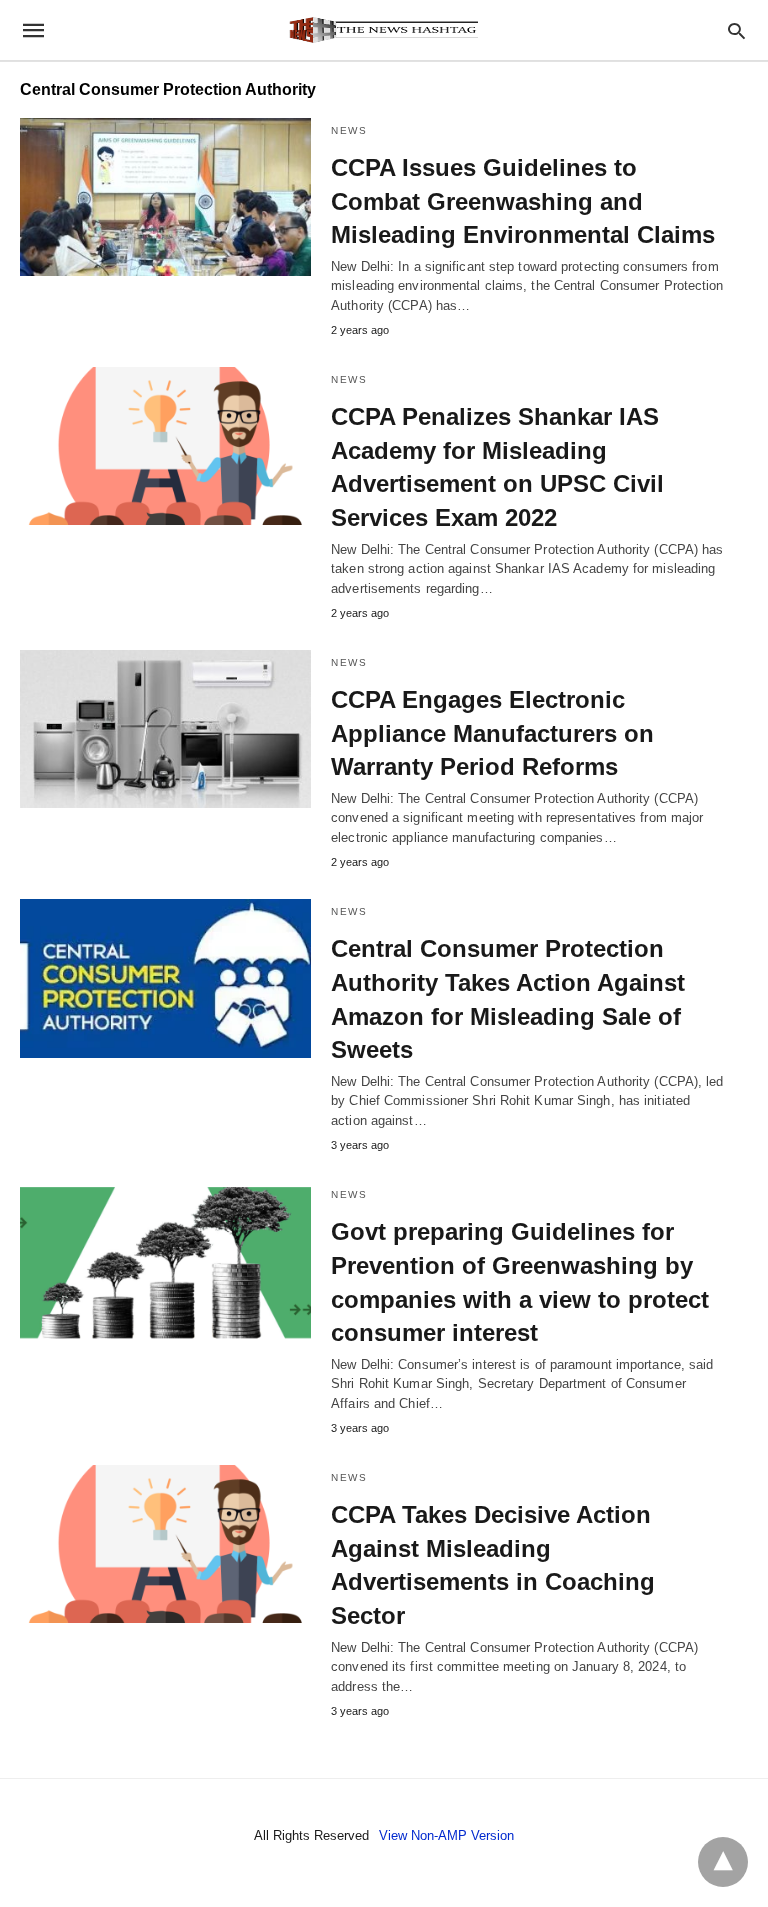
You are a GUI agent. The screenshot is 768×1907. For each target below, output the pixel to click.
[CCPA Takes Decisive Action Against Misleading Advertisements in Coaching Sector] (165, 1544)
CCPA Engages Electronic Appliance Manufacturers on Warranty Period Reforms (492, 733)
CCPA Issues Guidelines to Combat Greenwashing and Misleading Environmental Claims (523, 201)
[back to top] (723, 1862)
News (349, 130)
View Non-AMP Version (446, 1835)
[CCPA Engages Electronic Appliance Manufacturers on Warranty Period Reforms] (165, 729)
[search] (736, 30)
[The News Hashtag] (383, 30)
